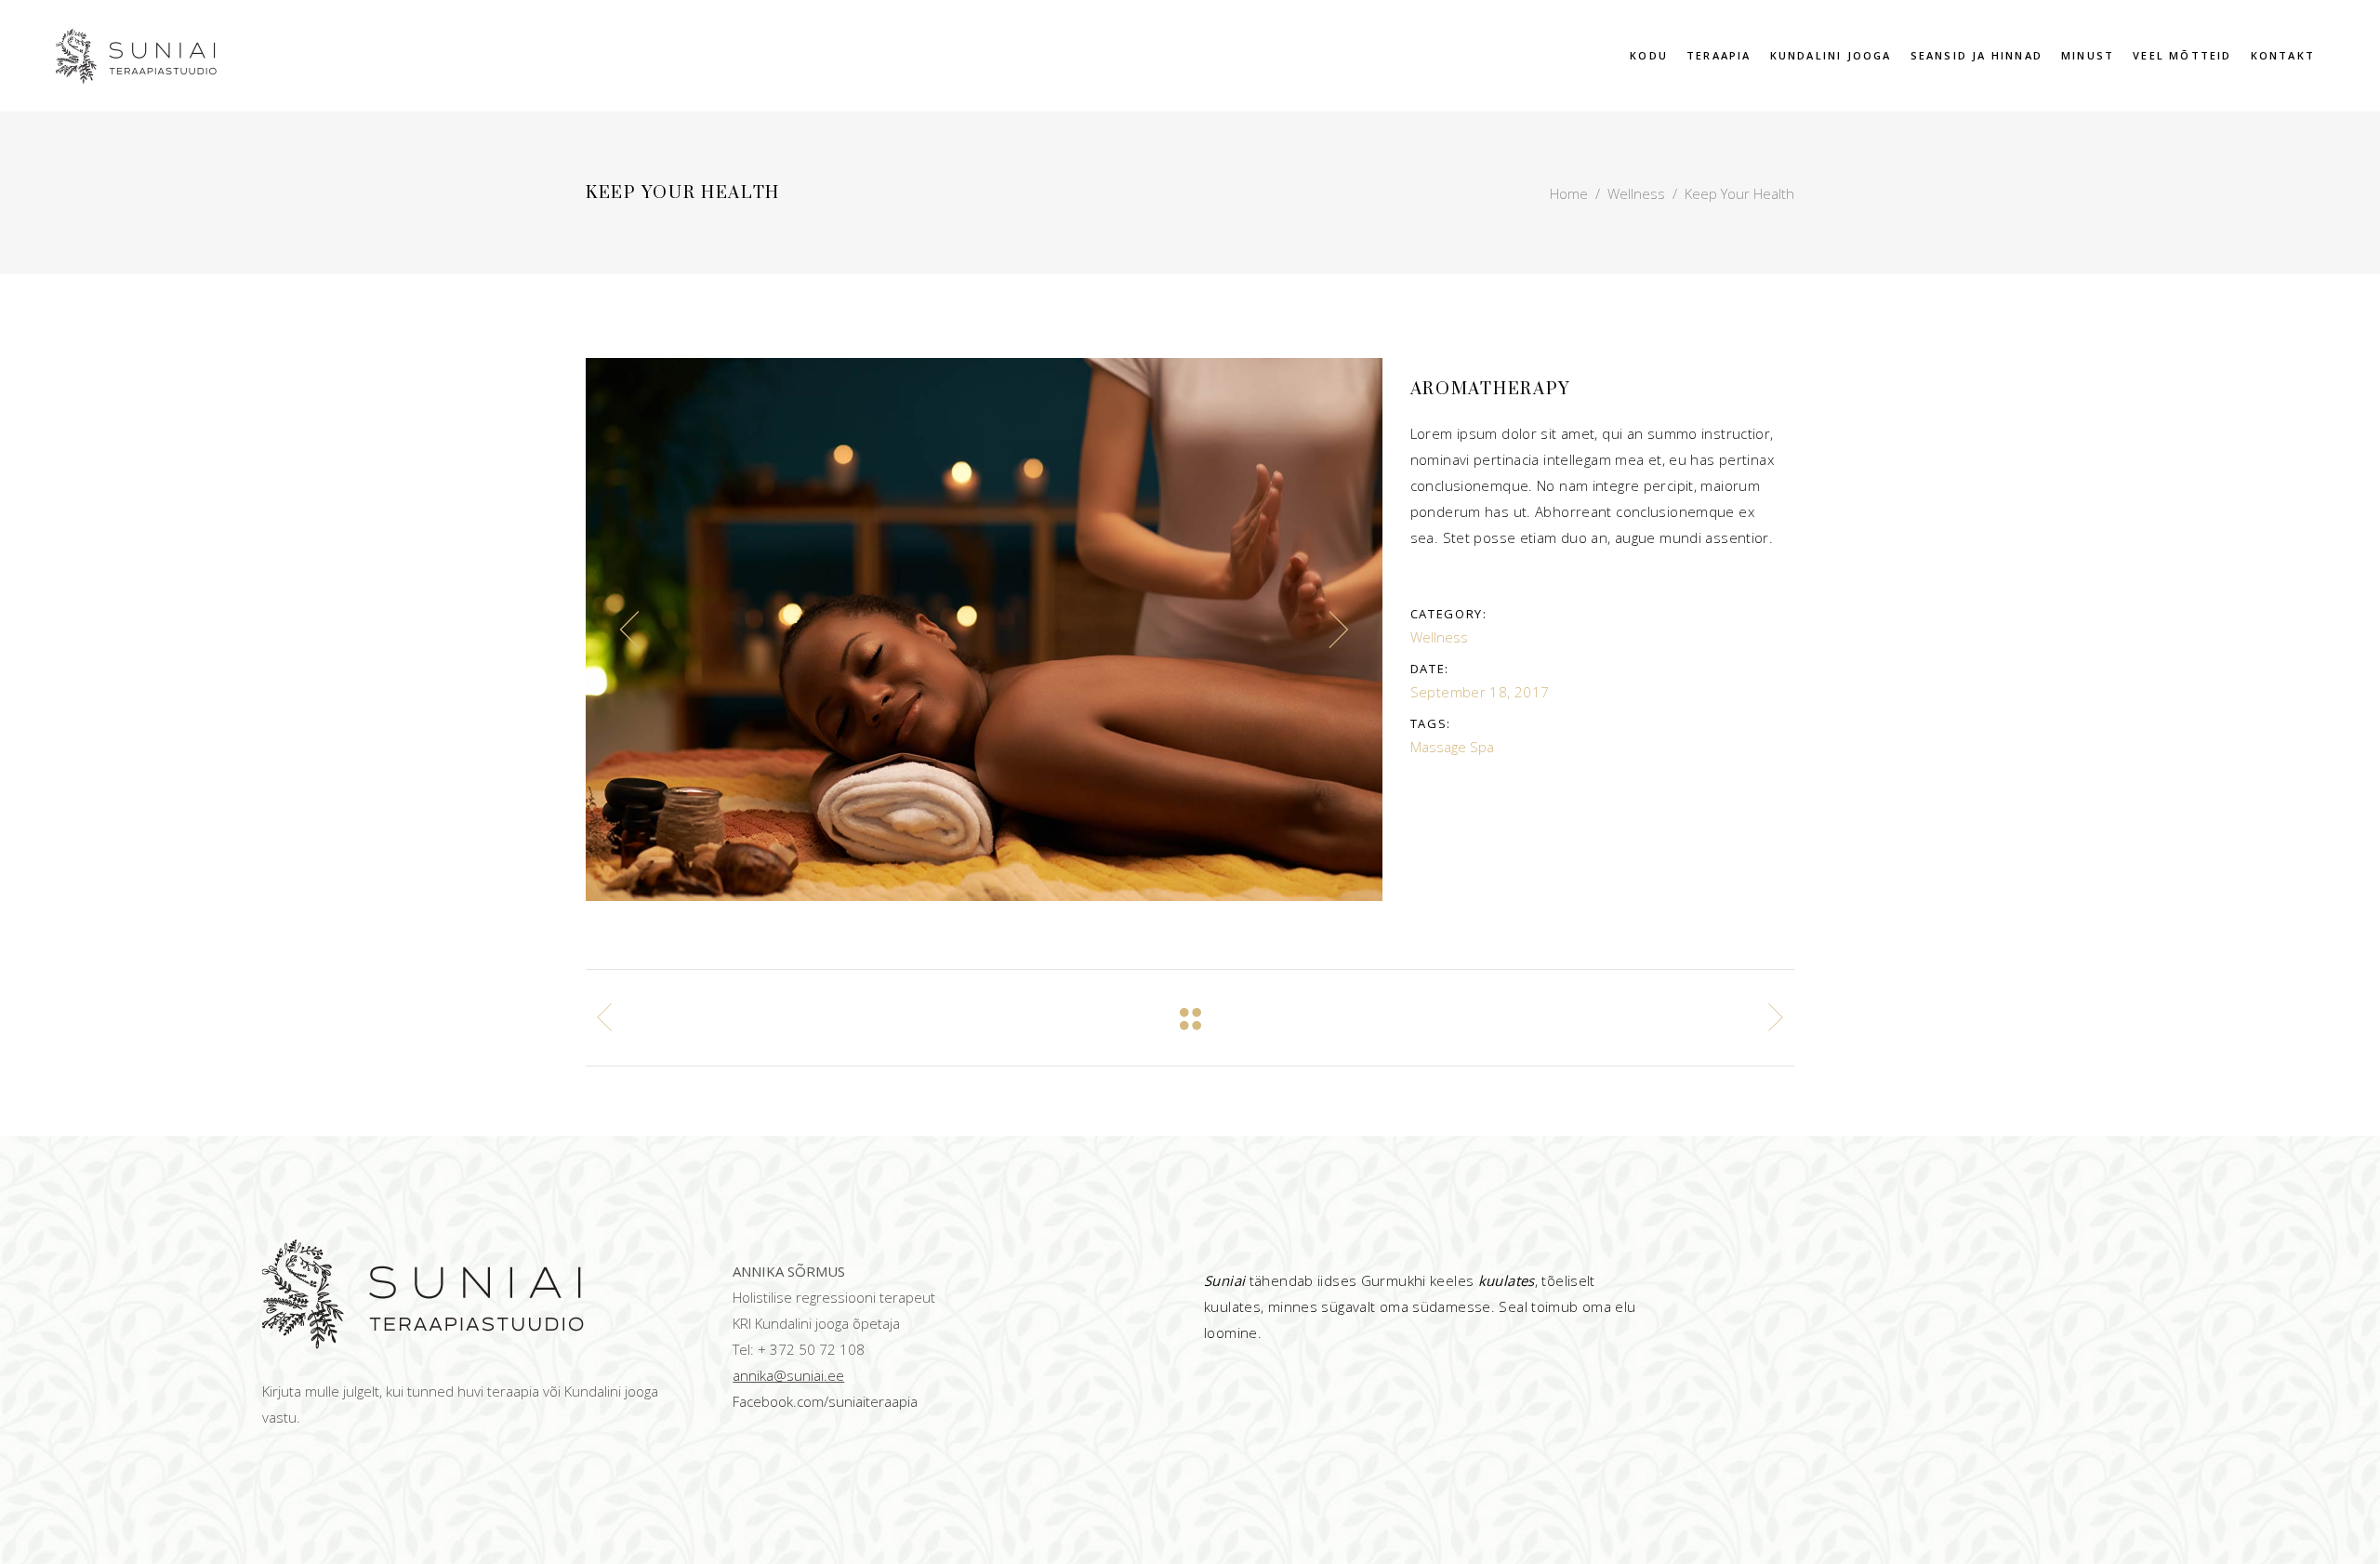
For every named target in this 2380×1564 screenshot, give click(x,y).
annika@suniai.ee (788, 1375)
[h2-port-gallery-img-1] (984, 630)
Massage (1438, 747)
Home (1569, 193)
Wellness (1636, 193)
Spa (1482, 747)
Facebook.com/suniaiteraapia (825, 1401)
